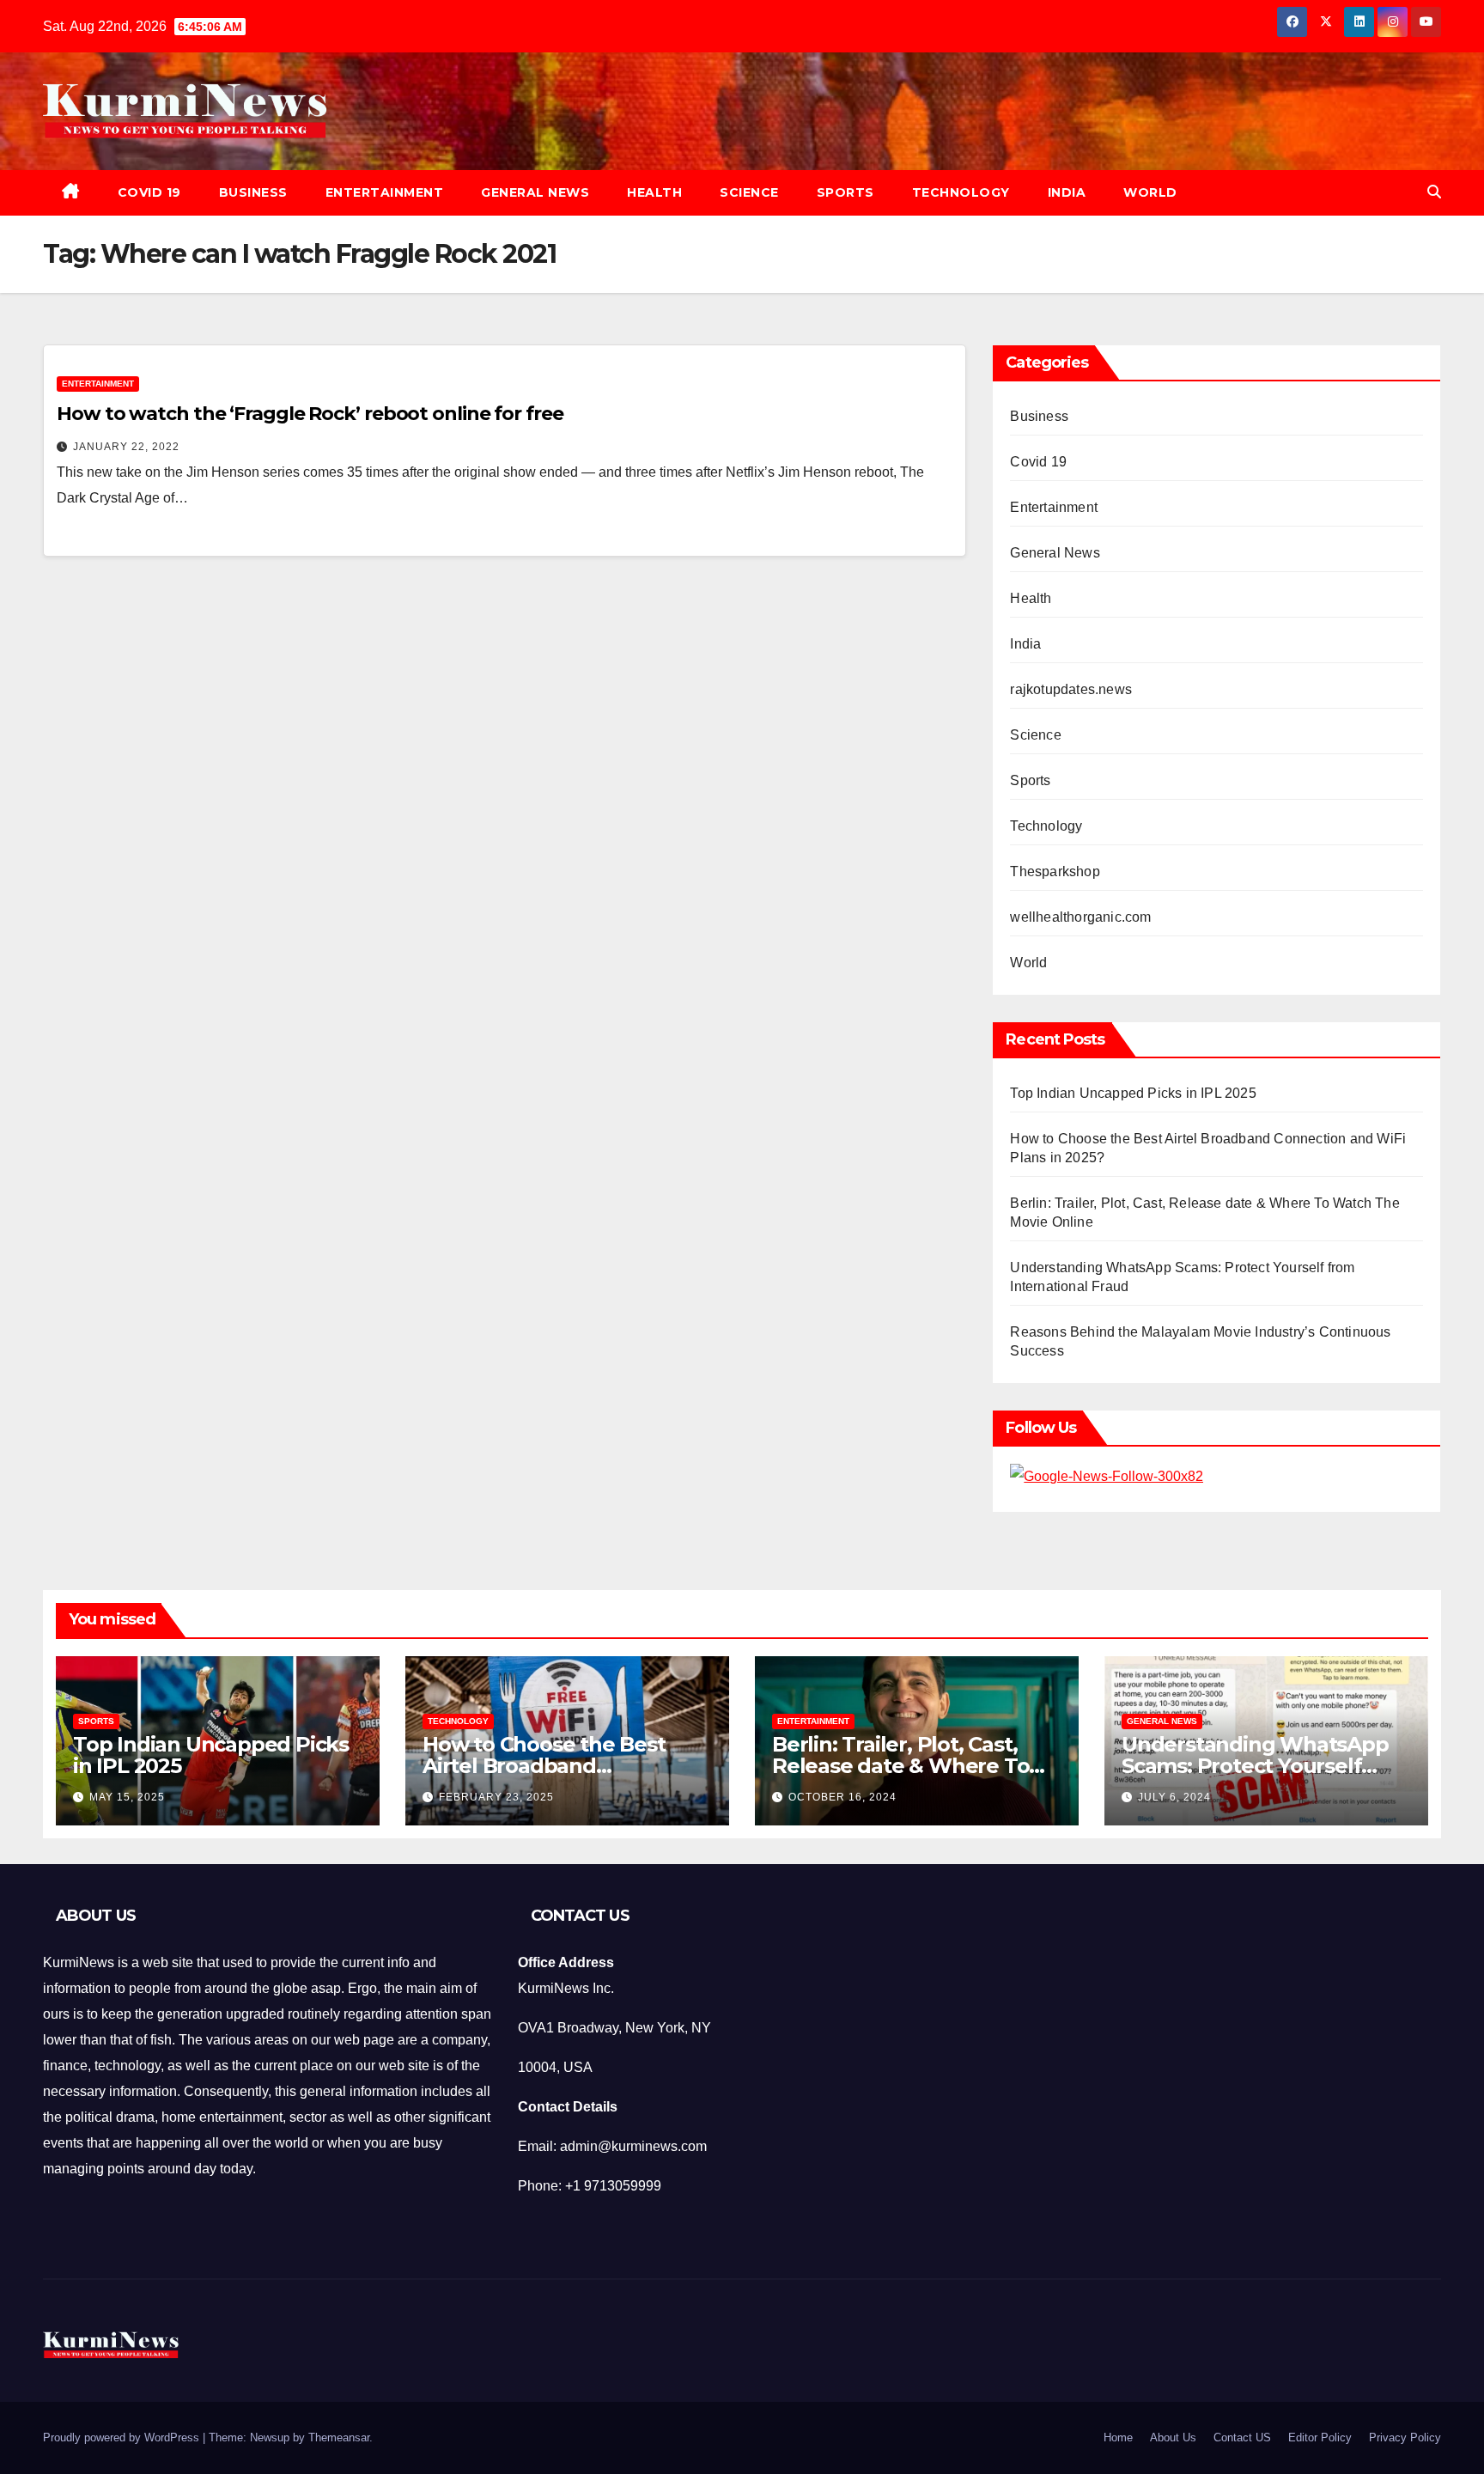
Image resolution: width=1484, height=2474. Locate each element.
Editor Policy (1320, 2437)
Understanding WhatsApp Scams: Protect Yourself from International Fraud (1255, 1766)
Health (654, 192)
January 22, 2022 (126, 447)
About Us (1173, 2437)
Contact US (1242, 2437)
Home (1118, 2437)
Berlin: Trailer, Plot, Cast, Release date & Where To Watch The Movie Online (900, 1766)
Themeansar (339, 2437)
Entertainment (385, 192)
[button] (1434, 192)
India (1067, 192)
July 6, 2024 (1174, 1797)
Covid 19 (149, 192)
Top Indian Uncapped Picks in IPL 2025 (1133, 1093)
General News (535, 192)
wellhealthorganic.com (1080, 917)
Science (749, 192)
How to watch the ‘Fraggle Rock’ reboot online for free (310, 414)
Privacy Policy (1405, 2437)
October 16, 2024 (842, 1797)
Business (253, 192)
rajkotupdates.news (1071, 689)
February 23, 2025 (496, 1797)
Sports (845, 192)
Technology (961, 192)
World (1150, 192)
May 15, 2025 (127, 1797)
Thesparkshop (1055, 871)
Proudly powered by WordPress (123, 2437)
